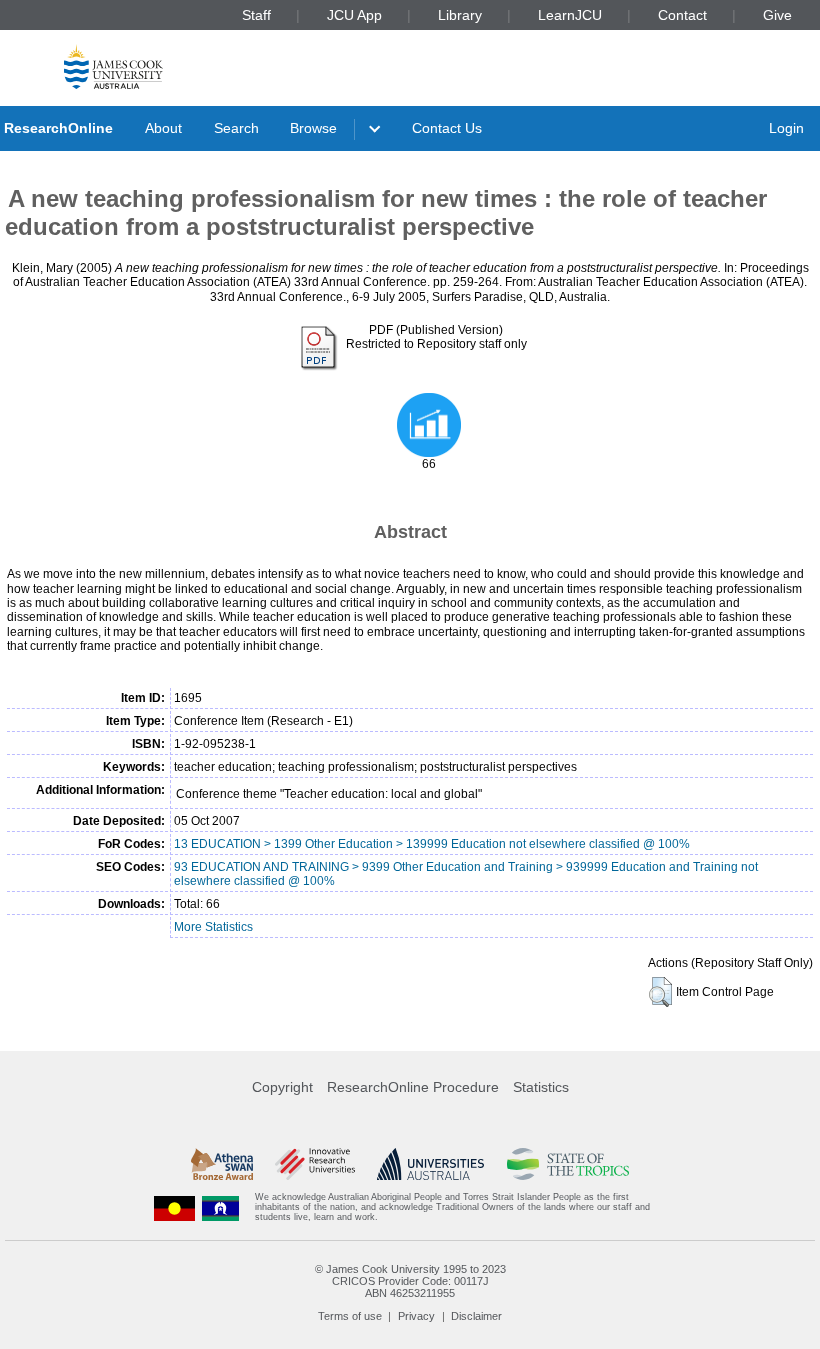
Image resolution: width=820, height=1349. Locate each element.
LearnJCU (570, 15)
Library (460, 15)
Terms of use (350, 1316)
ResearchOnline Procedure (413, 1087)
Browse (313, 128)
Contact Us (447, 128)
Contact (682, 15)
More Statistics (213, 927)
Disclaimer (476, 1316)
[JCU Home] (113, 66)
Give (777, 15)
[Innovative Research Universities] (314, 1164)
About (163, 128)
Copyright (282, 1087)
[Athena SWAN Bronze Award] (222, 1164)
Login (786, 128)
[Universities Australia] (430, 1164)
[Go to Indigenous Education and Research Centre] (175, 1207)
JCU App (354, 15)
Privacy (416, 1316)
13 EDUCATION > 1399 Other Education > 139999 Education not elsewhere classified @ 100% (432, 844)
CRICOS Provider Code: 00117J (410, 1281)
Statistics (541, 1087)
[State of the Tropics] (568, 1164)
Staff (256, 15)
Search (236, 128)
